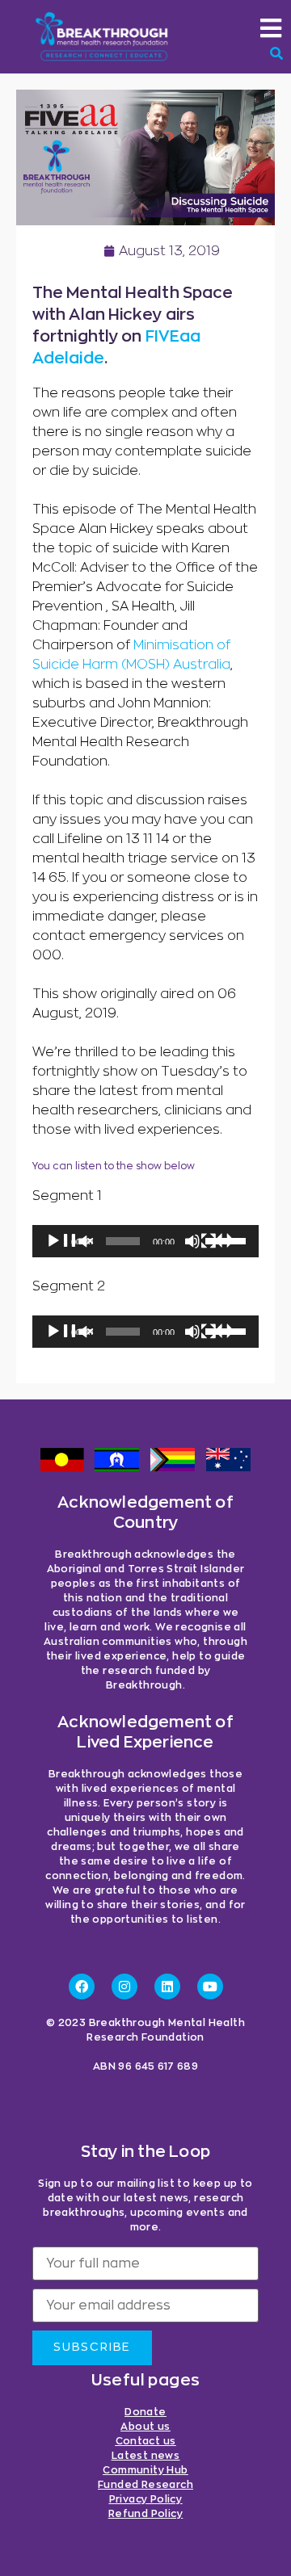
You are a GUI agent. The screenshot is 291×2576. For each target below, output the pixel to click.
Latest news (145, 2456)
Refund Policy (145, 2514)
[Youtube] (210, 1987)
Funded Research (145, 2485)
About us (145, 2427)
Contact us (146, 2441)
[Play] (70, 1249)
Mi (140, 645)
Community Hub (145, 2470)
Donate (145, 2412)
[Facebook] (82, 1987)
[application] (145, 1241)
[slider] (228, 1240)
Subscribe (92, 2347)
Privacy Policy (146, 2499)
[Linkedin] (167, 1987)
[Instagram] (124, 1987)
